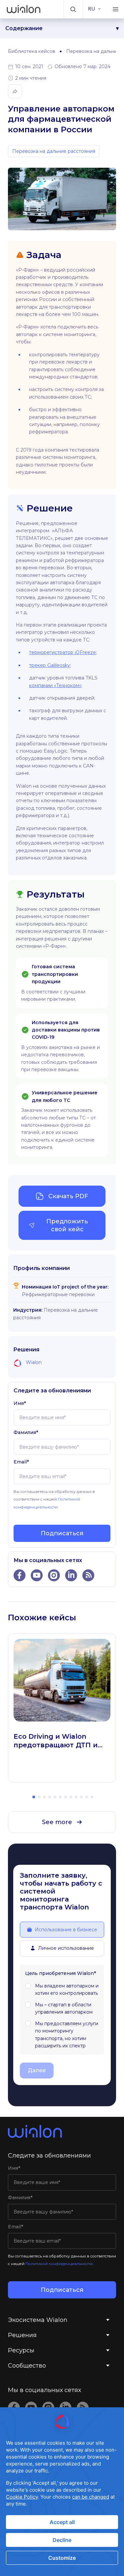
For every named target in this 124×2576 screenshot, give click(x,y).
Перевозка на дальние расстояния (54, 151)
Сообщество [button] (27, 2366)
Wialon (34, 1362)
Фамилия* (26, 1432)
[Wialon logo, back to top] (62, 2131)
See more (57, 1822)
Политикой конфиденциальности (59, 2264)
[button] (73, 9)
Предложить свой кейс (67, 1225)
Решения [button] (22, 2335)
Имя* (20, 1403)
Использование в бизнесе (66, 1930)
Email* (21, 1462)
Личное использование (66, 1948)
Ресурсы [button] (21, 2350)
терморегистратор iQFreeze (62, 652)
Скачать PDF (68, 1196)
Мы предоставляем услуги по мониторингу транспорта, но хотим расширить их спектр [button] (67, 2035)
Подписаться (62, 1533)
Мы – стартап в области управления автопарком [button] (64, 2008)
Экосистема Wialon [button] (38, 2320)
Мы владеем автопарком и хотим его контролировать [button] (67, 1989)
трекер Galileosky (50, 665)
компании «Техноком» (55, 685)
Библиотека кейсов (32, 51)
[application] (62, 2492)
